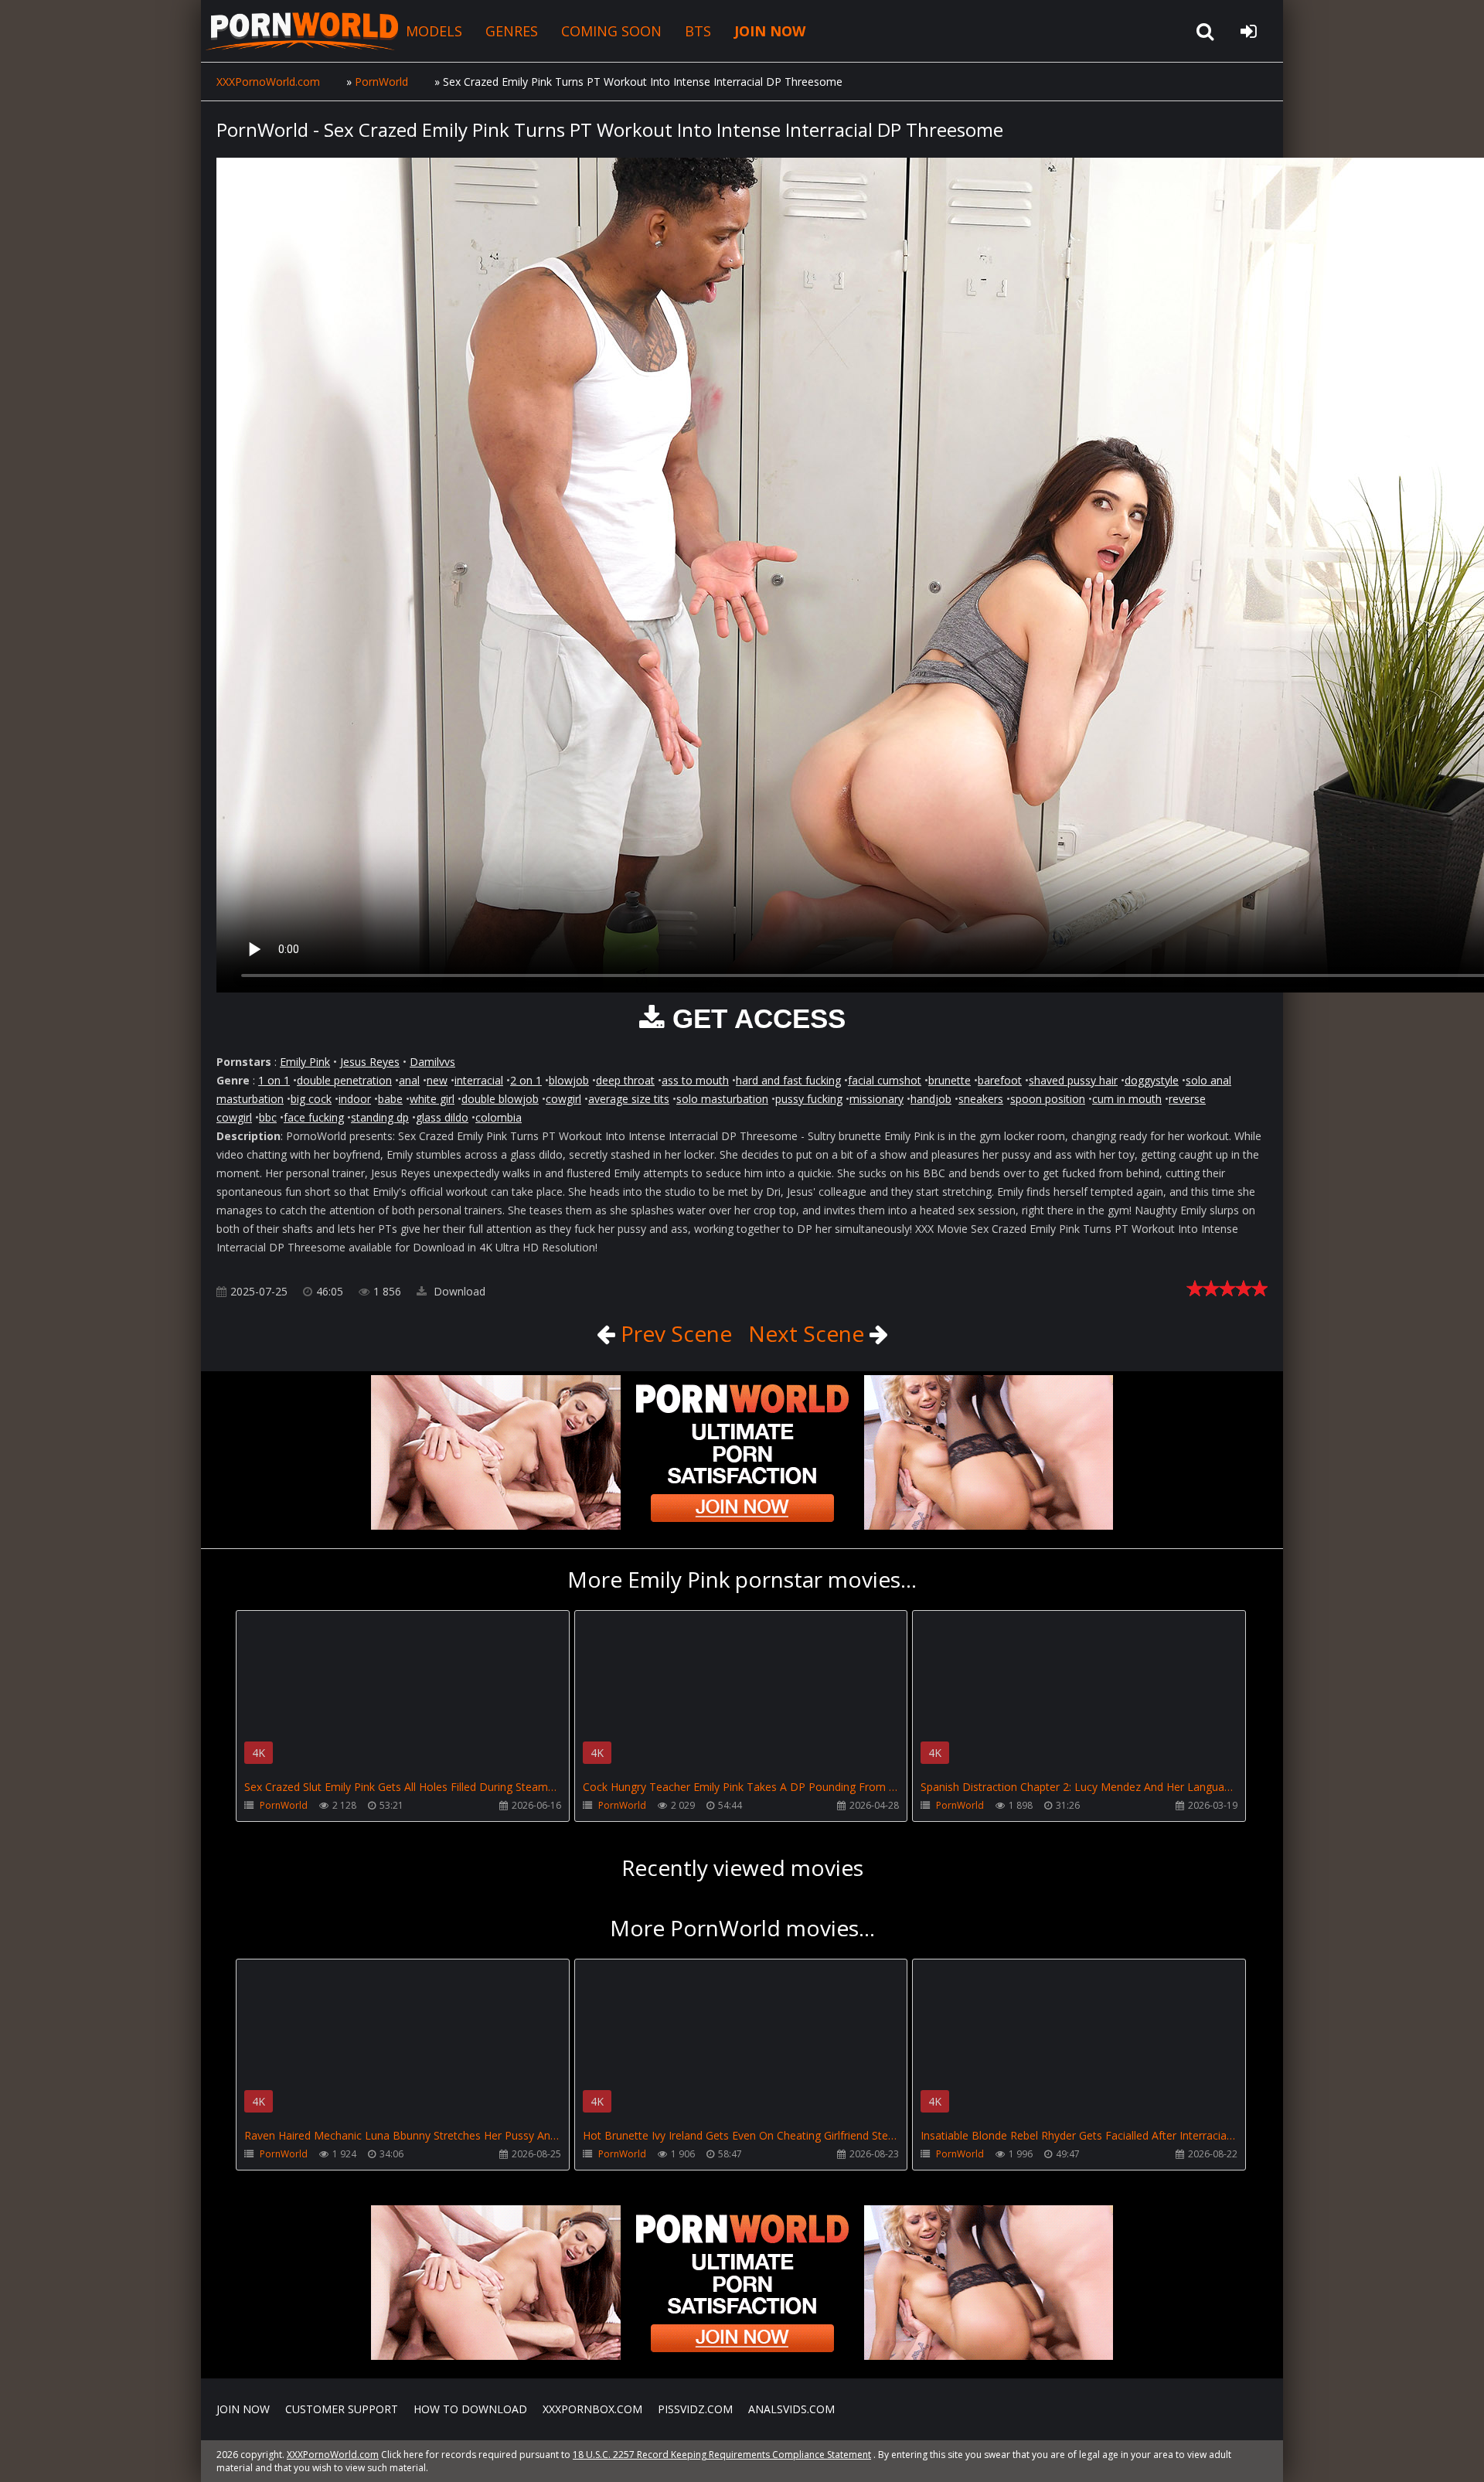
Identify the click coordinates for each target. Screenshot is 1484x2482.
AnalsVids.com (791, 2409)
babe (390, 1099)
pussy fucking (809, 1099)
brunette (950, 1080)
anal (409, 1080)
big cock (311, 1099)
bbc (268, 1117)
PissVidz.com (695, 2409)
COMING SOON (611, 31)
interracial (479, 1080)
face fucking (314, 1117)
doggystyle (1152, 1080)
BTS (698, 31)
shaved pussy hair (1073, 1080)
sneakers (981, 1099)
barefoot (1000, 1080)
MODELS (434, 31)
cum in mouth (1127, 1099)
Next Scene (809, 1333)
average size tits (629, 1099)
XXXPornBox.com (592, 2409)
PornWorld (284, 1805)
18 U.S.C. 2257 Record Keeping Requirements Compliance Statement (722, 2455)
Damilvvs (432, 1062)
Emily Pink (305, 1062)
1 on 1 (274, 1080)
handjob (931, 1099)
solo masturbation (722, 1099)
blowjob (569, 1080)
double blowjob (500, 1099)
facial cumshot (885, 1080)
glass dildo (442, 1117)
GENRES (512, 31)
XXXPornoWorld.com (301, 31)
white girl (432, 1099)
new (437, 1080)
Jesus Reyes (370, 1062)
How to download (470, 2409)
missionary (876, 1099)
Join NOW (243, 2409)
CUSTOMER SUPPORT (342, 2409)
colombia (499, 1117)
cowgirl (563, 1099)
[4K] (403, 1633)
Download (458, 1291)
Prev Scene (674, 1333)
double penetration (344, 1080)
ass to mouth (695, 1080)
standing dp (380, 1117)
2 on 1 (526, 1080)
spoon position (1048, 1099)
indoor (355, 1099)
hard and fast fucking (788, 1080)
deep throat (625, 1080)
